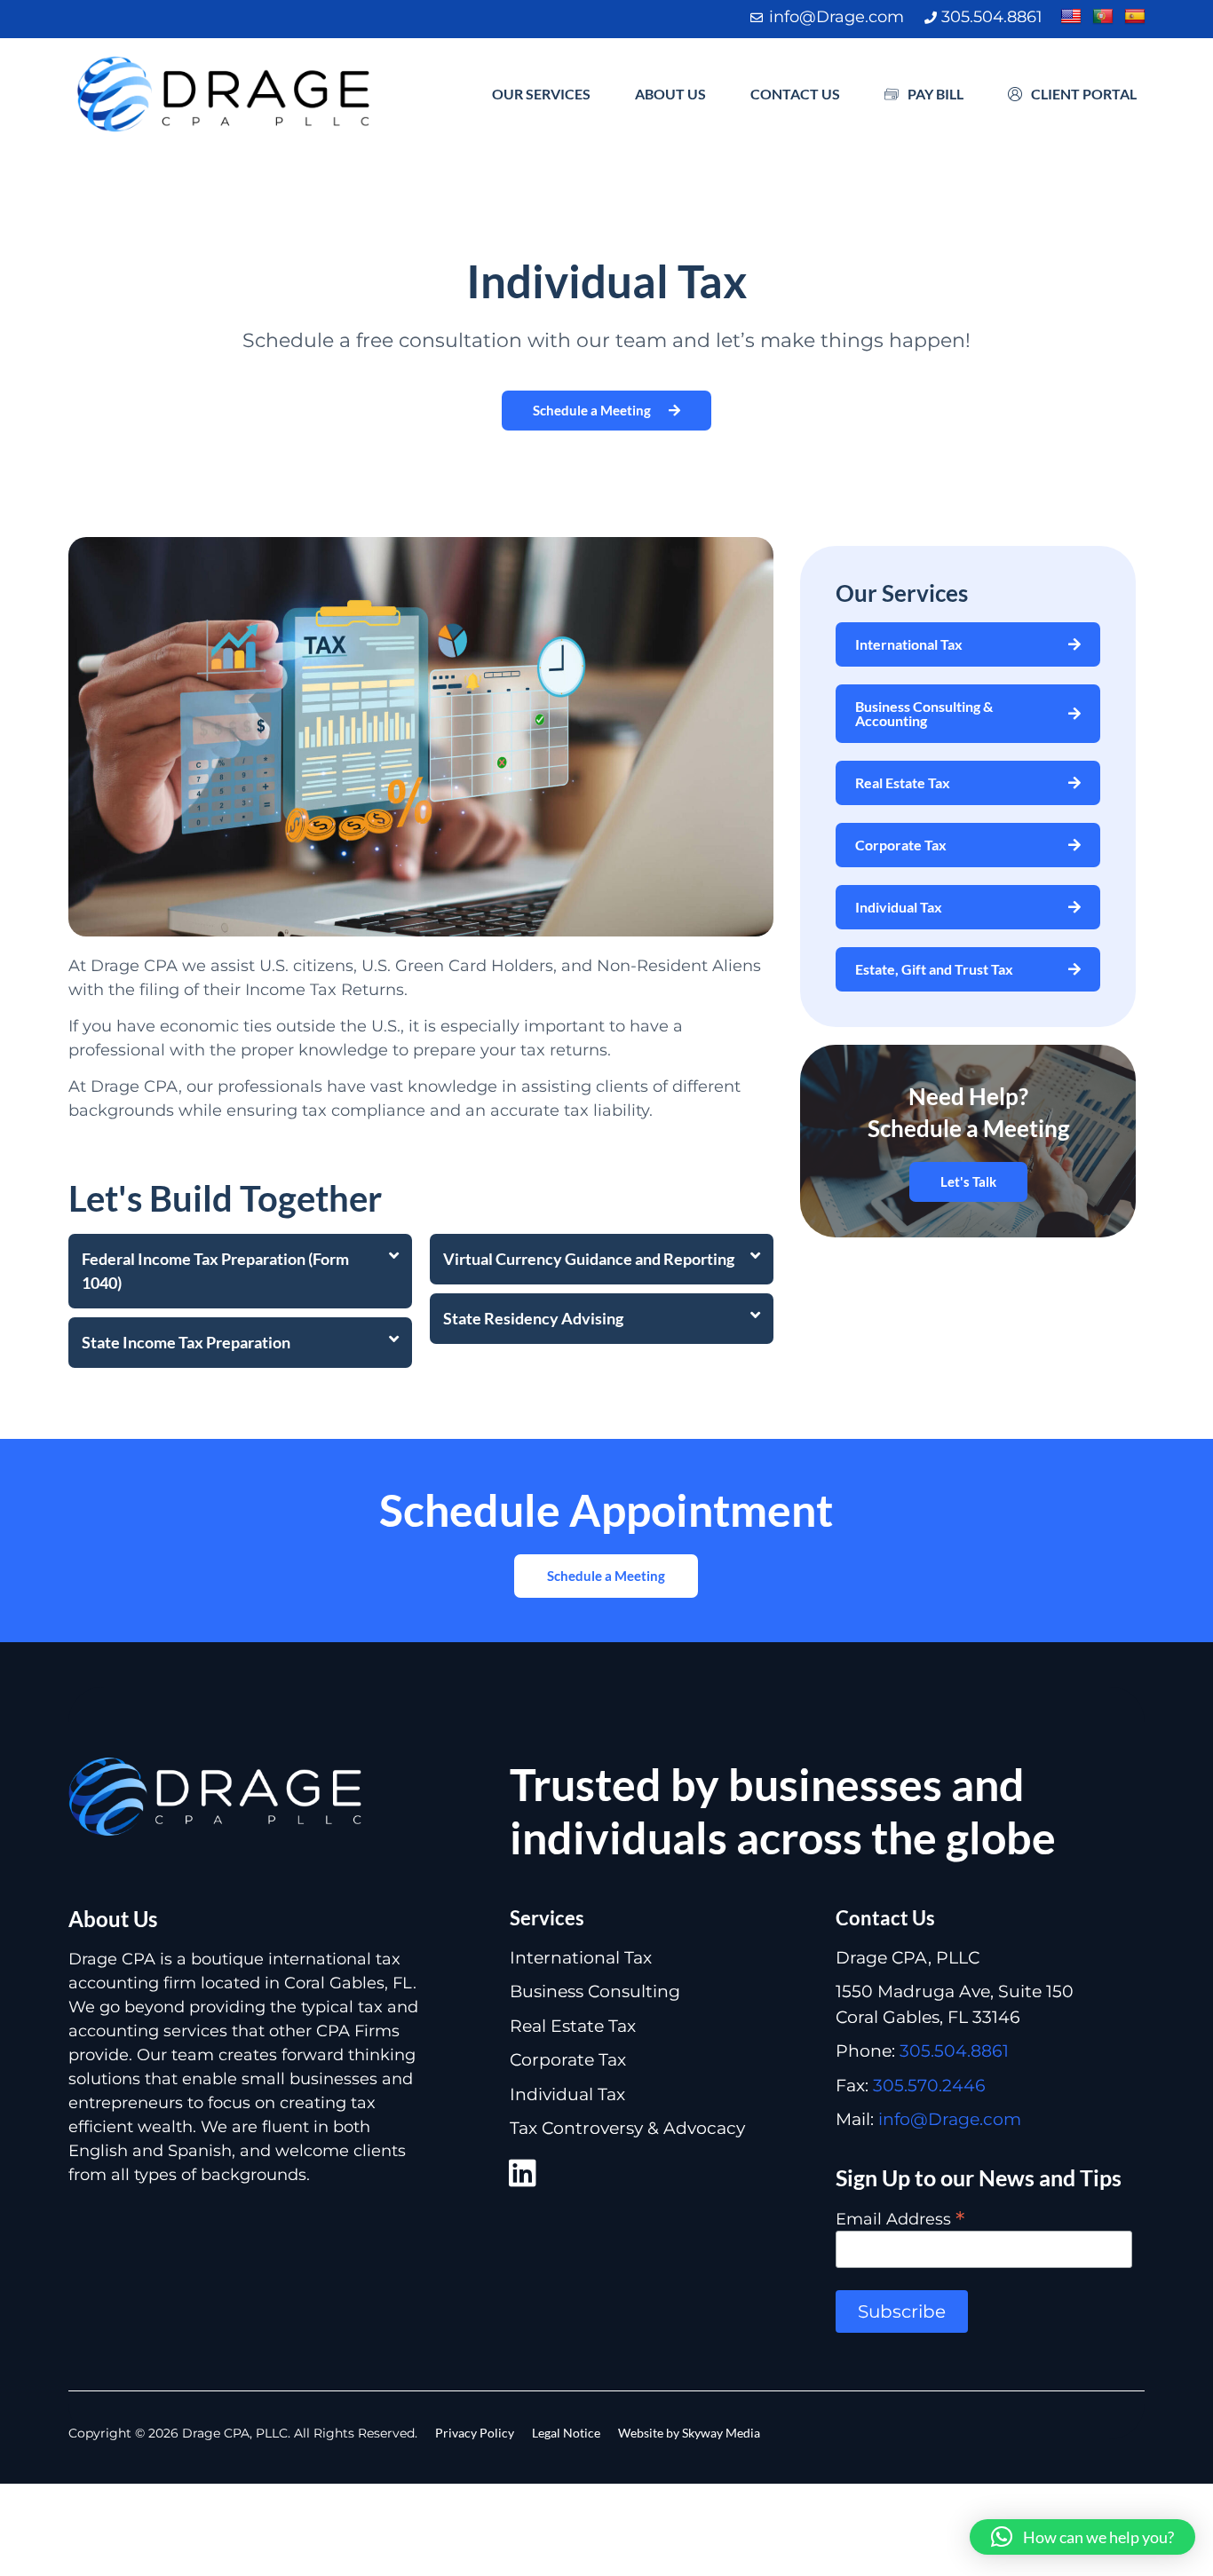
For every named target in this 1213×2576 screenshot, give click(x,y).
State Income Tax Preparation (186, 1342)
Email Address (900, 2217)
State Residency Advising (533, 1318)
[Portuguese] (1103, 17)
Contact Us (795, 94)
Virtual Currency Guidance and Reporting (589, 1259)
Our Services (541, 94)
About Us (670, 94)
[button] (240, 1271)
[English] (1071, 17)
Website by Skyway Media (689, 2433)
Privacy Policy (475, 2433)
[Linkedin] (523, 2173)
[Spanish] (1135, 17)
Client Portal (1084, 94)
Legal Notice (566, 2433)
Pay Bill (936, 94)
